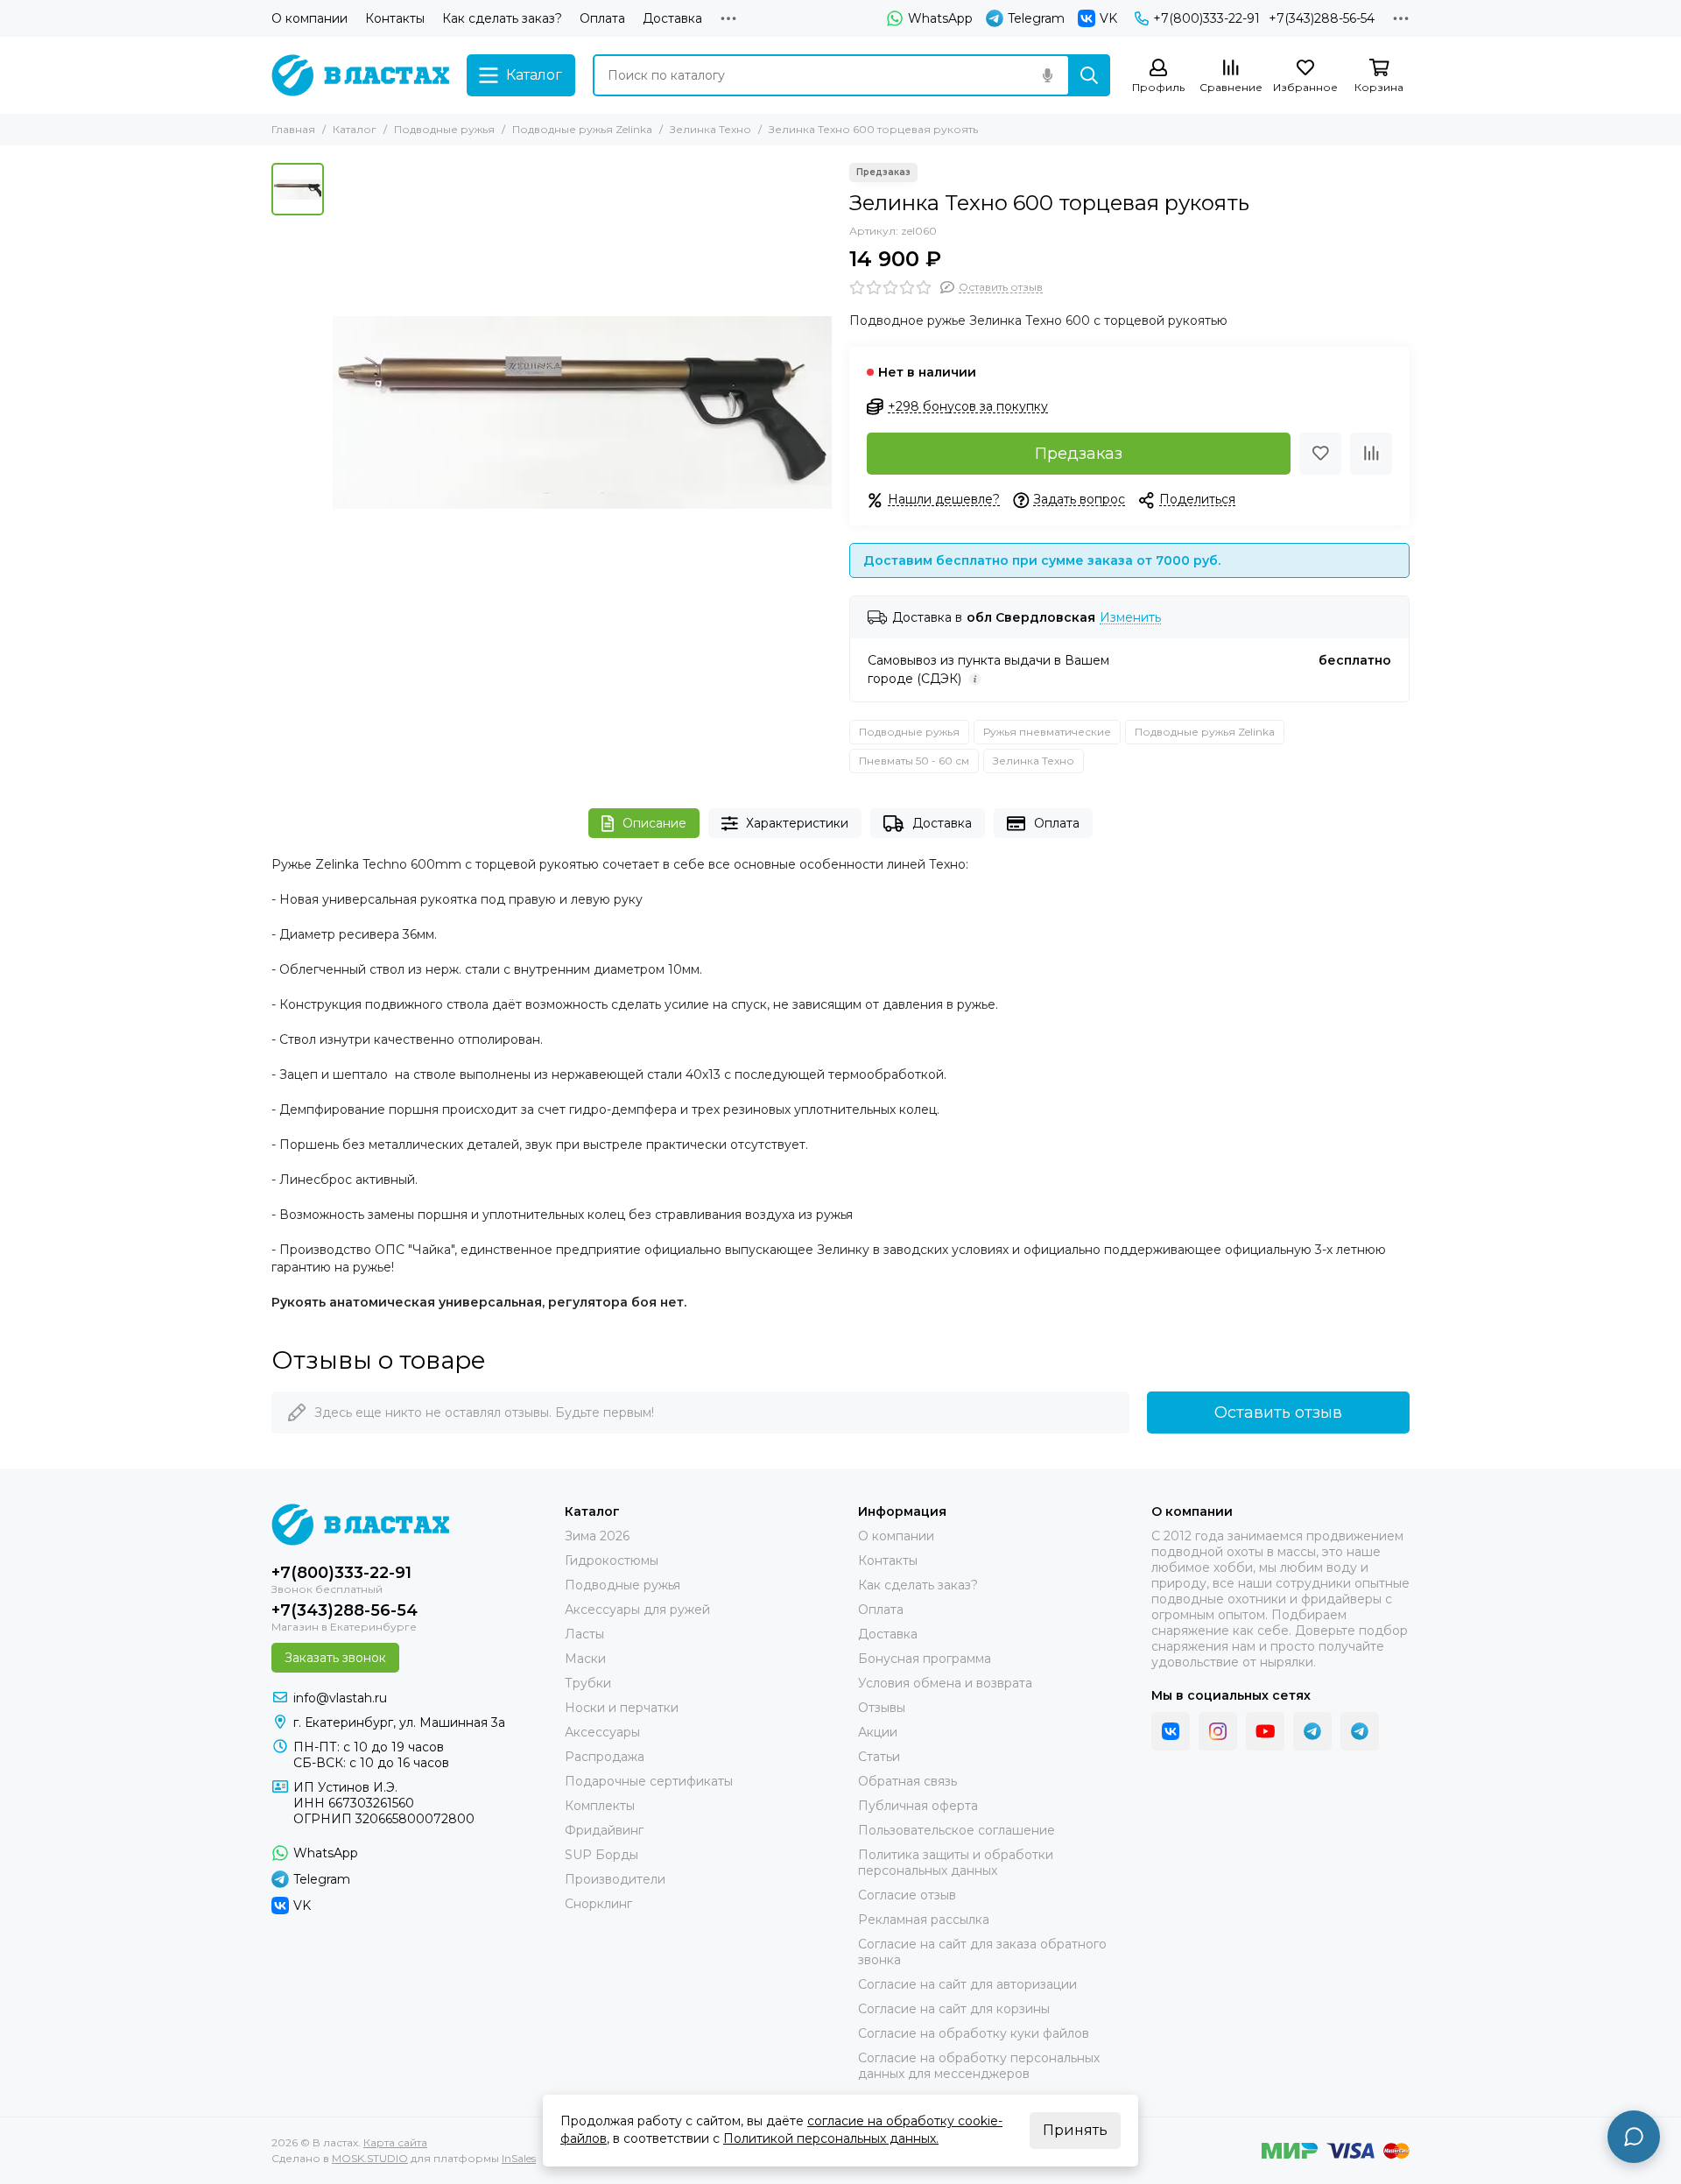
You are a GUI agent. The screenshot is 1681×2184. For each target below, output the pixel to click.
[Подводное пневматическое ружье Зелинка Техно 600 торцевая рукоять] (582, 412)
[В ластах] (360, 75)
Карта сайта (395, 2142)
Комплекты (600, 1806)
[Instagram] (1218, 1731)
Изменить (1130, 618)
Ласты (584, 1634)
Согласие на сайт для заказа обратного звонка (982, 1952)
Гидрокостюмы (612, 1561)
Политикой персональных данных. (831, 2138)
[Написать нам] (1634, 2137)
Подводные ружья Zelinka (582, 129)
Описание (654, 823)
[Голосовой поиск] (1047, 75)
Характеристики (797, 823)
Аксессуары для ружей (637, 1610)
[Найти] (1089, 75)
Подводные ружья (444, 129)
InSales (519, 2158)
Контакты (395, 18)
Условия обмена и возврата (945, 1683)
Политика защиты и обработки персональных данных (956, 1863)
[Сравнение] (1371, 454)
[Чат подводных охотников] (1360, 1731)
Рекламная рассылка (924, 1920)
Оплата (602, 18)
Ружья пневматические (1047, 732)
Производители (615, 1879)
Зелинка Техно (710, 129)
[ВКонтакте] (1171, 1731)
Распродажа (605, 1757)
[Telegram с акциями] (1312, 1731)
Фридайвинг (604, 1830)
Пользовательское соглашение (957, 1830)
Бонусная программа (925, 1659)
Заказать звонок (335, 1658)
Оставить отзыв (1278, 1413)
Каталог (355, 129)
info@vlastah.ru (340, 1698)
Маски (585, 1659)
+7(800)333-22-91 (1206, 18)
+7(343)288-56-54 (1322, 18)
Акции (878, 1732)
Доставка (672, 18)
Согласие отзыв (907, 1895)
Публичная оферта (918, 1806)
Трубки (588, 1683)
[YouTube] (1265, 1731)
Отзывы (882, 1708)
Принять (1075, 2130)
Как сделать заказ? (502, 18)
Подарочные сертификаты (649, 1781)
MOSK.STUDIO (370, 2158)
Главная (293, 129)
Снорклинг (598, 1904)
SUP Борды (601, 1855)
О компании (309, 18)
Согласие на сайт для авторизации (967, 1984)
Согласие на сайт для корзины (954, 2009)
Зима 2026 (597, 1536)
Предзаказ (1079, 454)
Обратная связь (907, 1781)
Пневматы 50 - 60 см (914, 761)
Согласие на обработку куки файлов (974, 2033)
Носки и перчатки (622, 1708)
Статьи (879, 1757)
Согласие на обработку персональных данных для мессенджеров (979, 2066)
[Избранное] (1320, 454)
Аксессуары (602, 1732)
